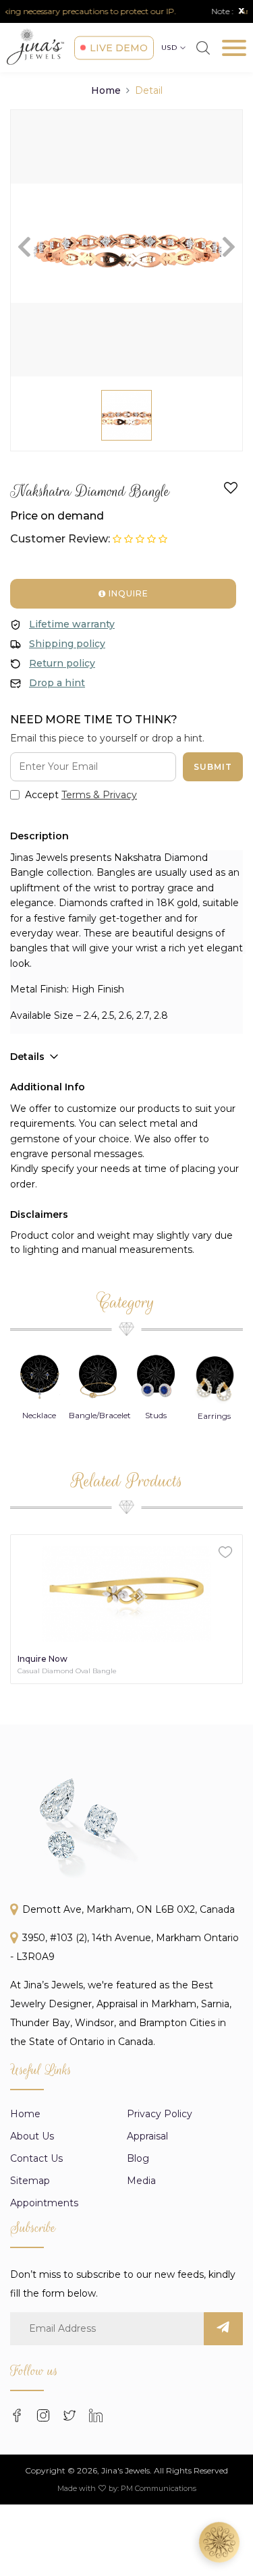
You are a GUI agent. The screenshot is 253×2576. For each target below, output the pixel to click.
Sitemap (30, 2181)
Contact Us (36, 2158)
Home (106, 90)
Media (141, 2181)
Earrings (214, 1416)
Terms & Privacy (99, 795)
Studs (156, 1415)
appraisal (147, 2136)
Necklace (39, 1415)
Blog (138, 2158)
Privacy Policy (160, 2114)
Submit (213, 767)
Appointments (44, 2203)
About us (32, 2136)
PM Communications (159, 2488)
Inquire (127, 593)
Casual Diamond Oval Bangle (67, 1671)
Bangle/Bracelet (100, 1415)
